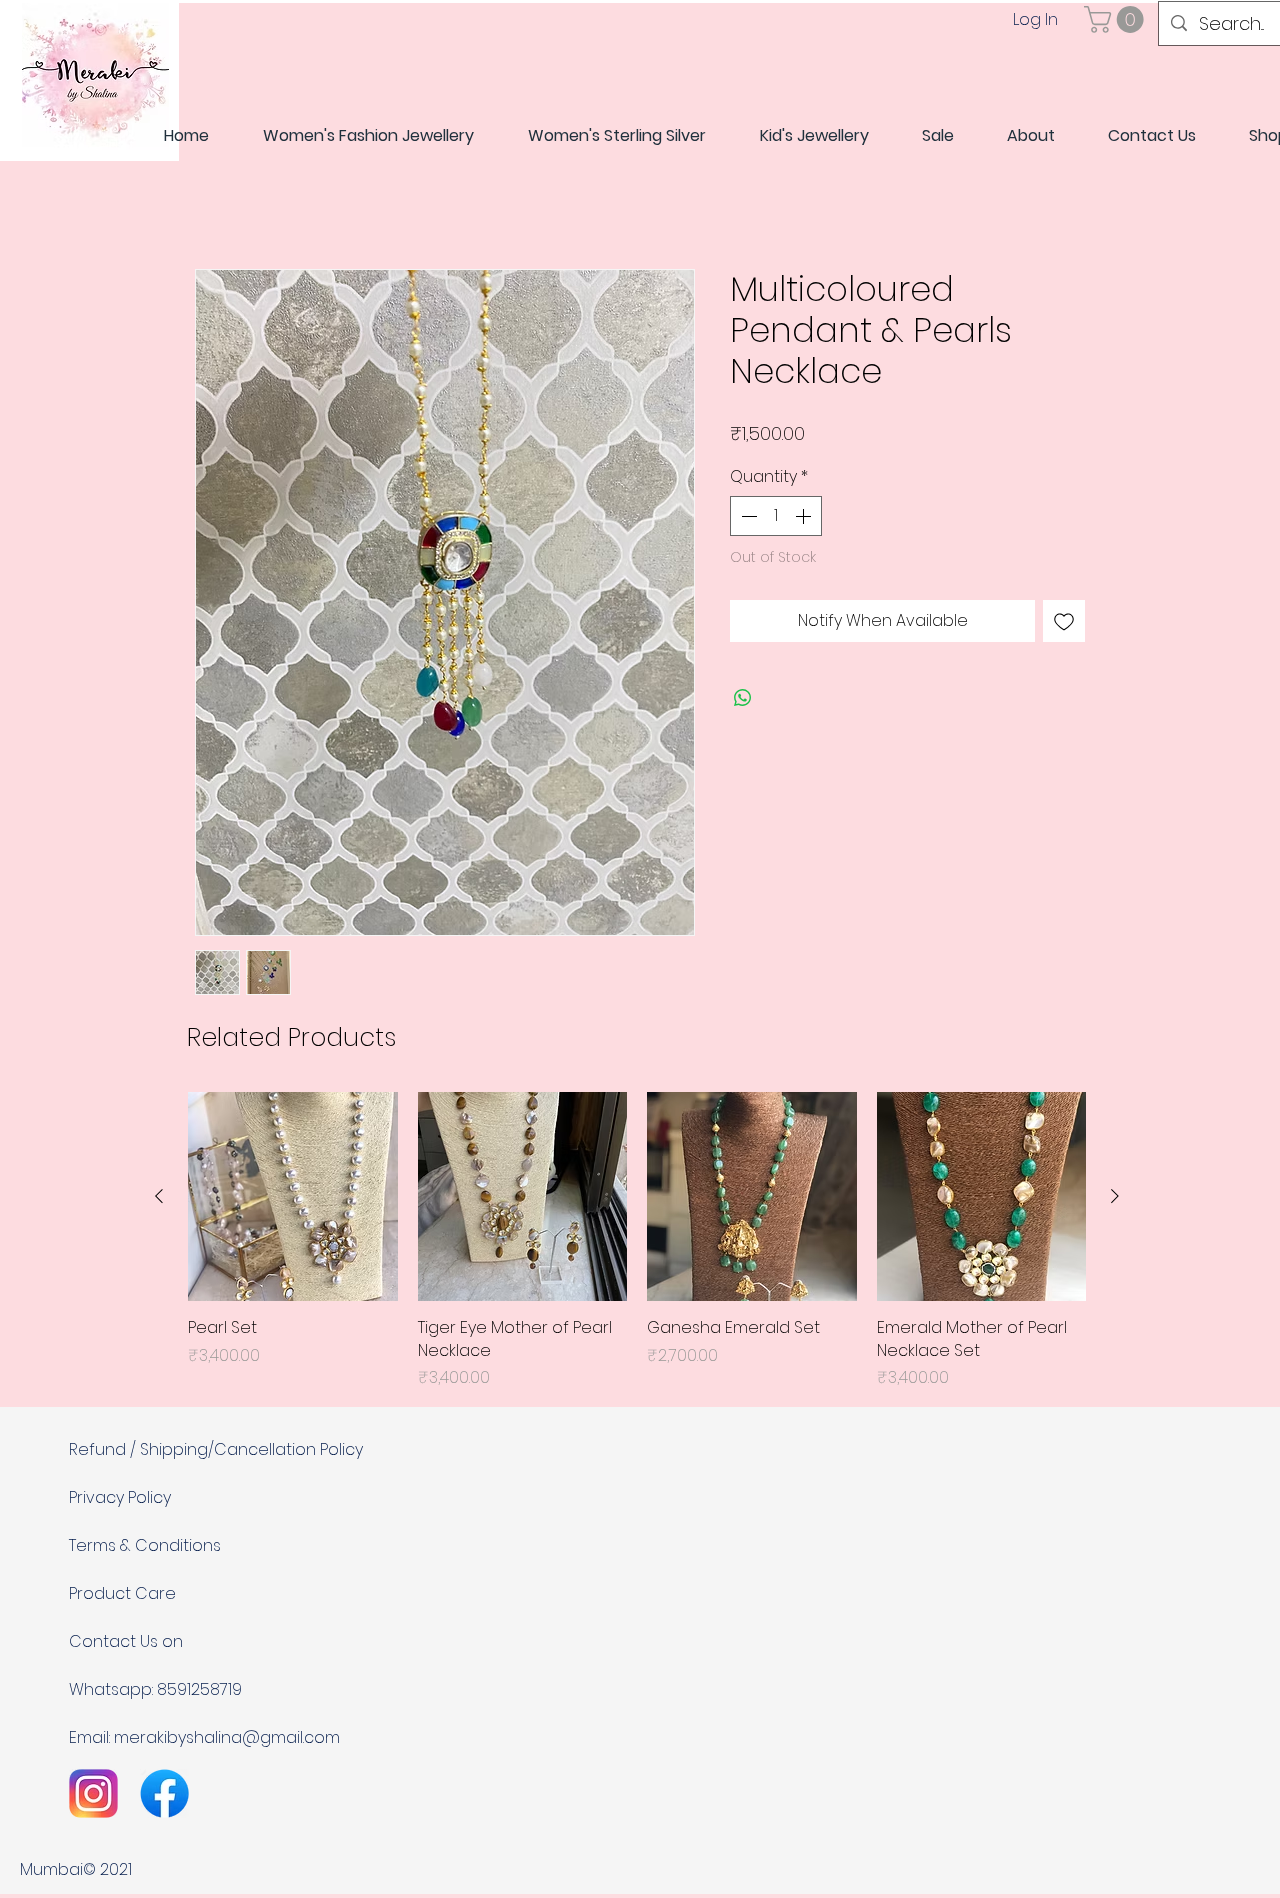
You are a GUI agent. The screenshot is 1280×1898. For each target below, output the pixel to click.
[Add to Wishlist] (1064, 622)
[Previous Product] (159, 1197)
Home (218, 197)
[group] (637, 1242)
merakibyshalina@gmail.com (227, 1738)
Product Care (122, 1594)
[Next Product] (1115, 1197)
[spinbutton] (776, 517)
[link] (1117, 19)
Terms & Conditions (145, 1546)
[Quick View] (293, 1198)
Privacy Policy (120, 1498)
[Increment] (805, 517)
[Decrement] (747, 517)
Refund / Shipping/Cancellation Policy (216, 1450)
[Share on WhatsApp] (743, 699)
